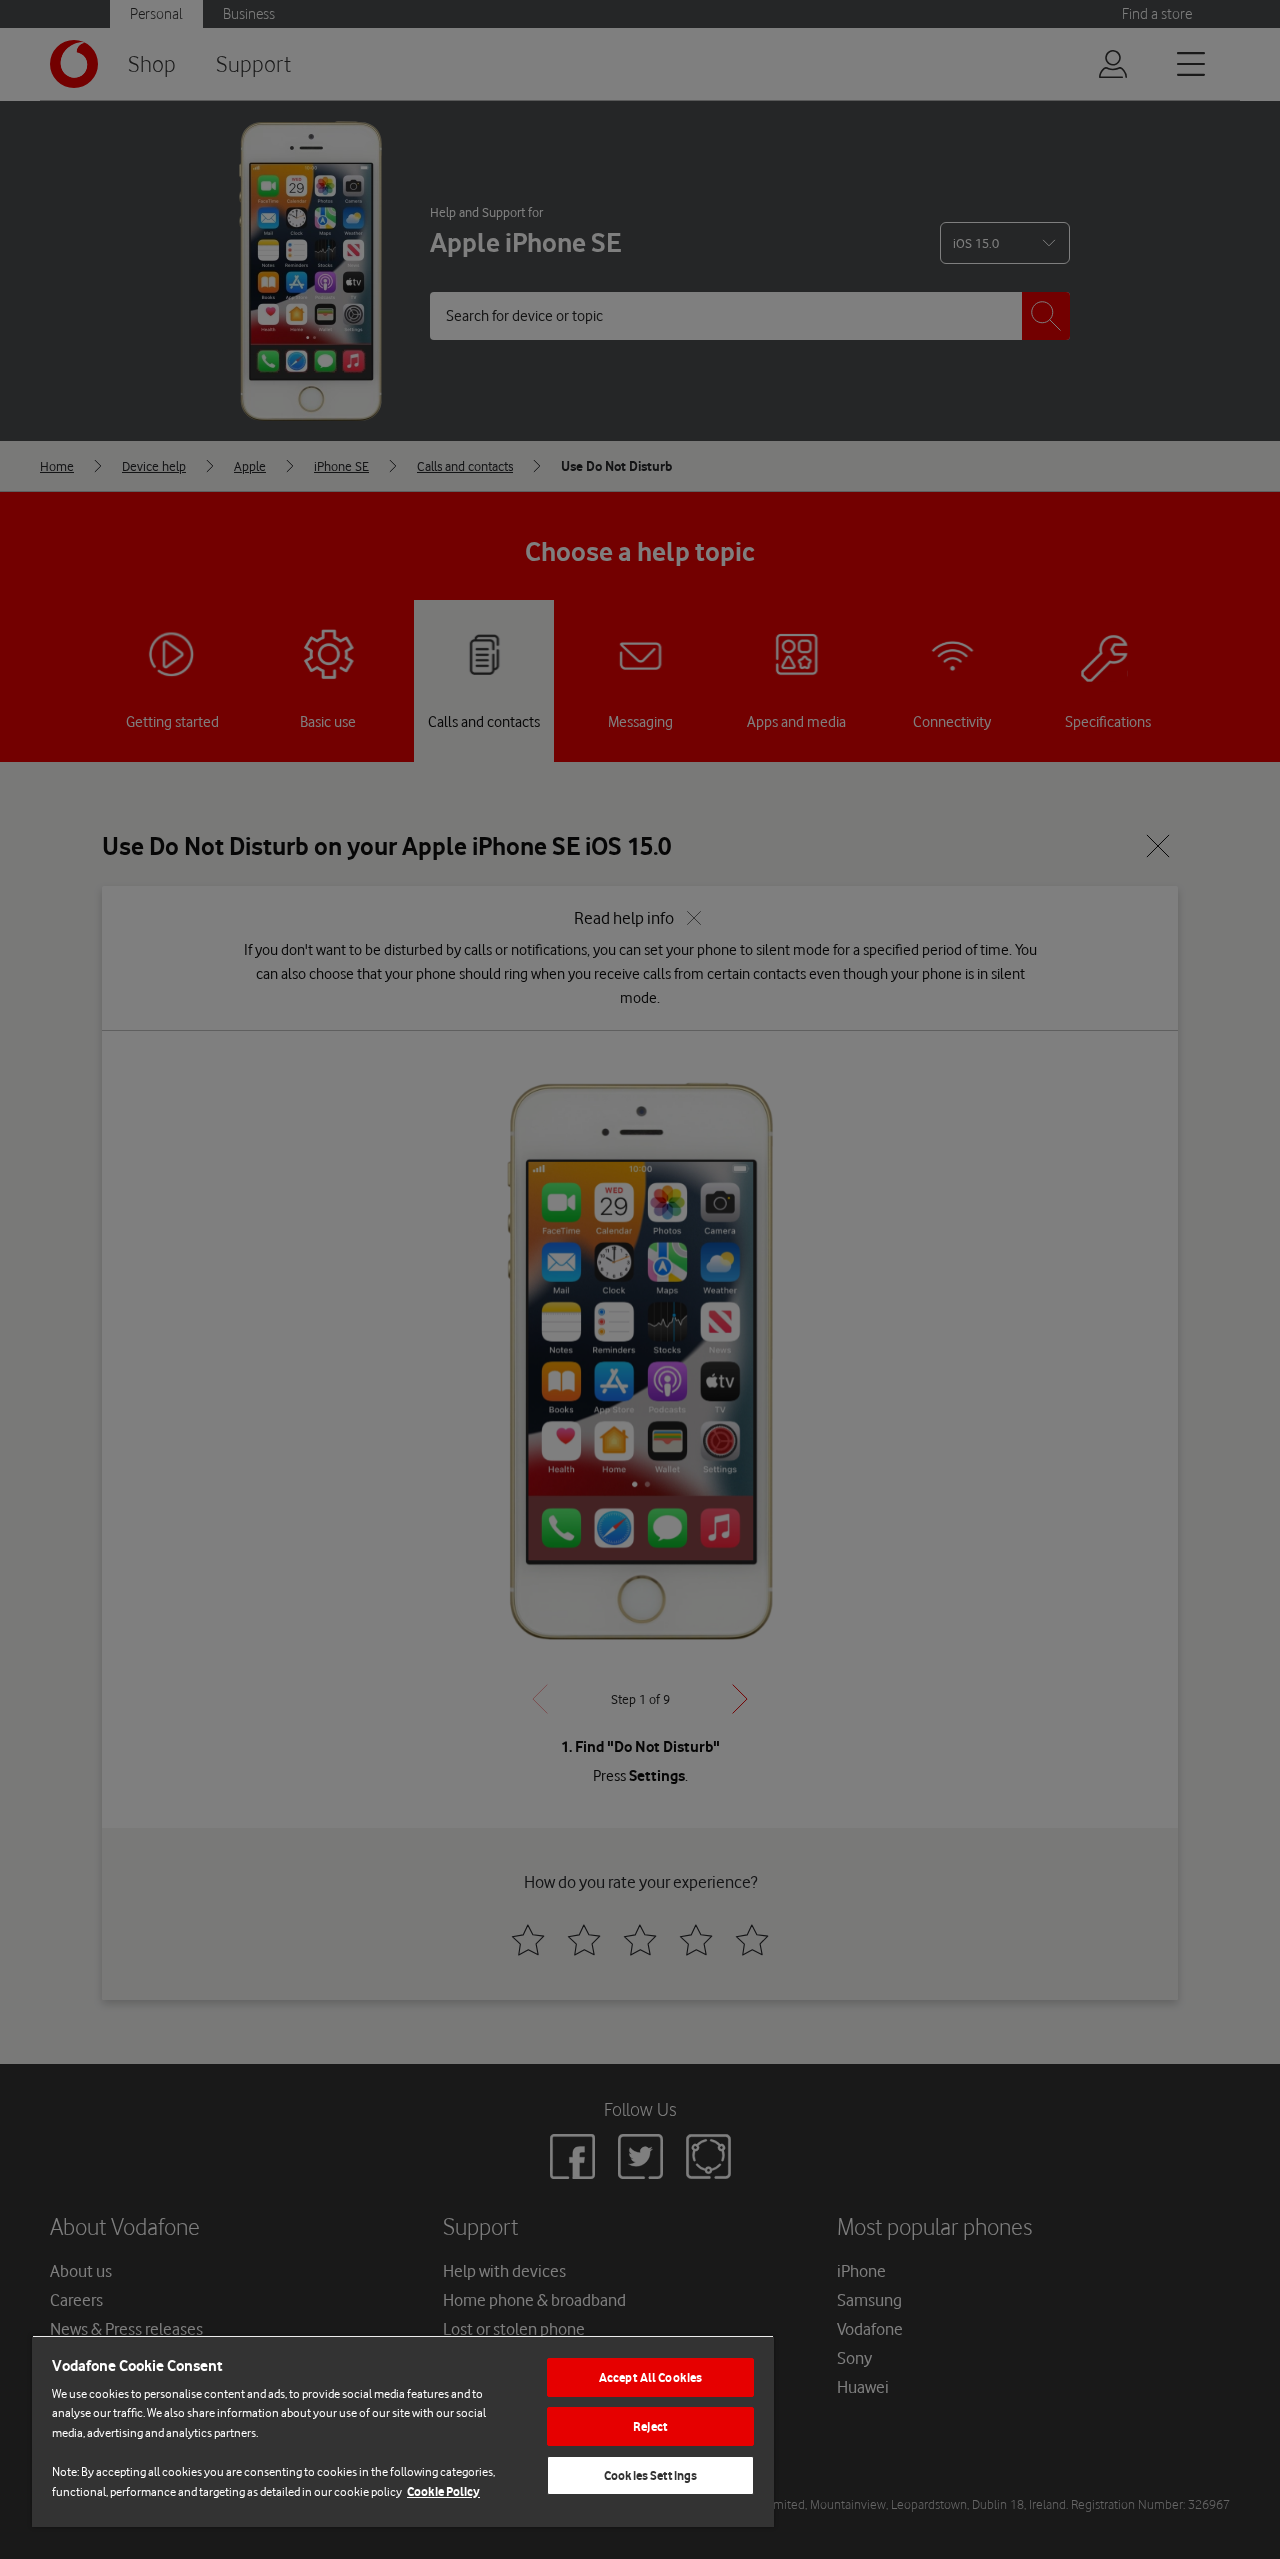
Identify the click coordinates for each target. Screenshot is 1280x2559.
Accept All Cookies (650, 2377)
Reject (650, 2426)
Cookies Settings (650, 2475)
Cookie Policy (443, 2491)
